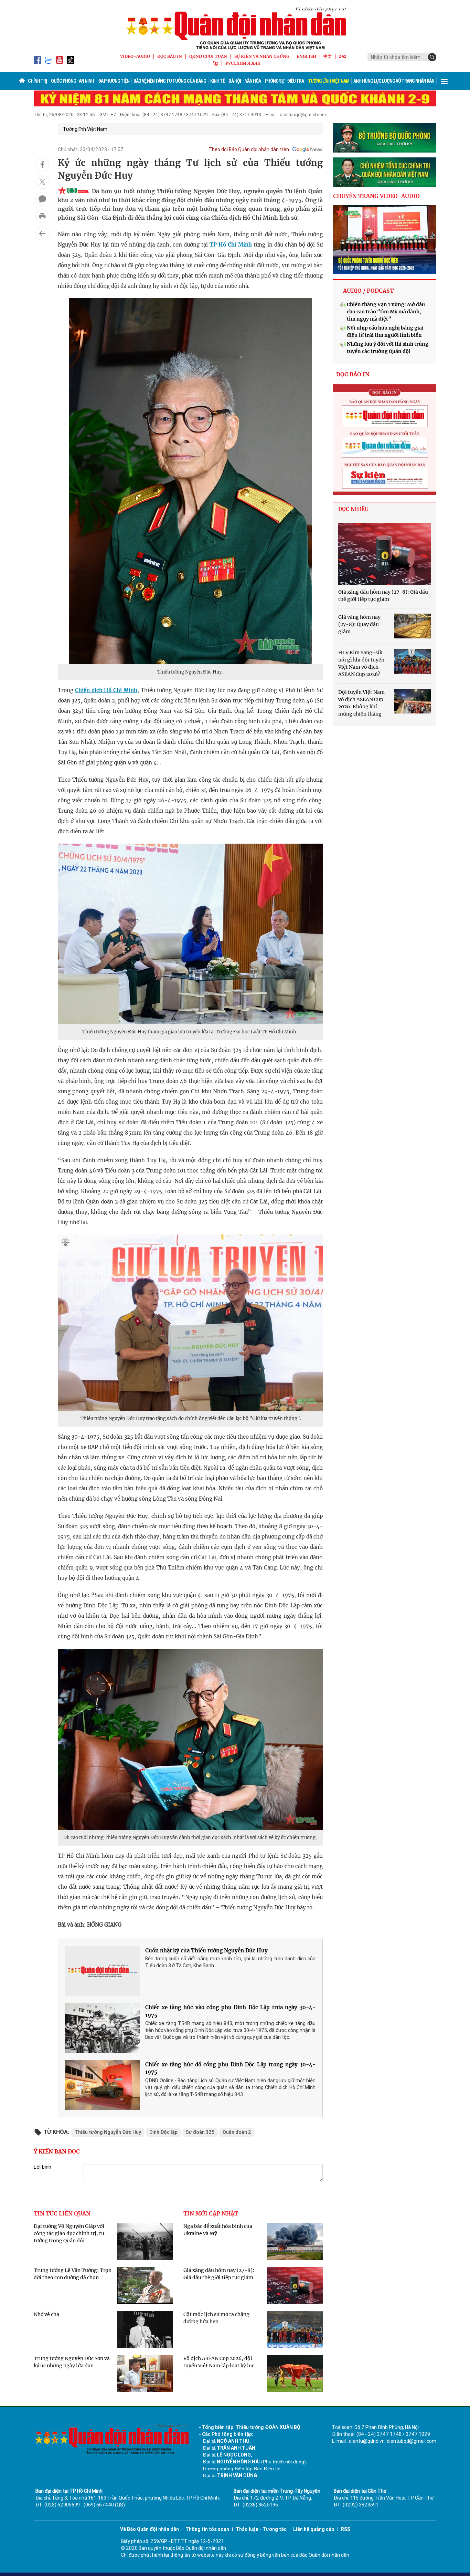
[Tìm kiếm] (432, 57)
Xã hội (235, 81)
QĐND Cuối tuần (208, 56)
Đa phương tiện (114, 81)
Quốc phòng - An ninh (72, 81)
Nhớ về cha (46, 2314)
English (306, 56)
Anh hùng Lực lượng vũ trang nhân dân (394, 81)
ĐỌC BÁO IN (170, 56)
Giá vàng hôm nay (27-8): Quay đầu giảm (359, 624)
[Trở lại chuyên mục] (42, 233)
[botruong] (385, 138)
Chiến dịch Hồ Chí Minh (106, 690)
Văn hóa (253, 81)
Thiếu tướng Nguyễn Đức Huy (108, 2132)
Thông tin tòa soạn (207, 2529)
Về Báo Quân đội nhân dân (149, 2529)
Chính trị (37, 81)
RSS (346, 2529)
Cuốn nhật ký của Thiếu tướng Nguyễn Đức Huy (206, 1951)
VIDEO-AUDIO (135, 56)
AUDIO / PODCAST (368, 291)
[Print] (42, 216)
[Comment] (42, 199)
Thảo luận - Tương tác (261, 2529)
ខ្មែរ (216, 63)
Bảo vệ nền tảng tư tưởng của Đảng (170, 81)
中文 (328, 56)
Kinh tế (217, 81)
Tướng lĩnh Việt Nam (329, 81)
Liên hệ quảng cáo (314, 2529)
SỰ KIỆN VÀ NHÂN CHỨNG (262, 56)
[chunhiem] (385, 172)
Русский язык (243, 63)
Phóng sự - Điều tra (284, 81)
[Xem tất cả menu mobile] (444, 81)
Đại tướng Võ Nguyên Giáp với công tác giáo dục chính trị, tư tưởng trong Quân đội (69, 2233)
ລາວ (343, 56)
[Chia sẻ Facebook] (42, 165)
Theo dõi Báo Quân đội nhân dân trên (249, 149)
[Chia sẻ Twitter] (42, 182)
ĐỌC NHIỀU (353, 509)
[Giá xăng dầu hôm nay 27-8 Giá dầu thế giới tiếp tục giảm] (385, 554)
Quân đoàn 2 (237, 2132)
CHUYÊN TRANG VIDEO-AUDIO (376, 196)
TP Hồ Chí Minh (231, 245)
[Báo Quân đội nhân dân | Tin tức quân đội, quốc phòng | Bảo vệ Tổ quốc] (235, 28)
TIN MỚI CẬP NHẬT (211, 2213)
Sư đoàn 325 (200, 2132)
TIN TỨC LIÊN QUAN (62, 2213)
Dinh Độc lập (163, 2132)
